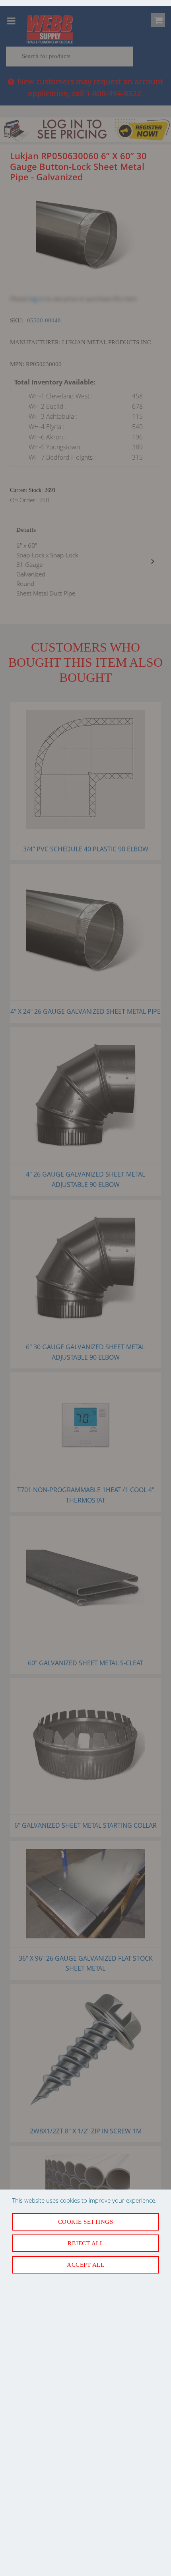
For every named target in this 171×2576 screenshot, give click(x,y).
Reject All (85, 2243)
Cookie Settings (86, 2222)
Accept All (85, 2265)
